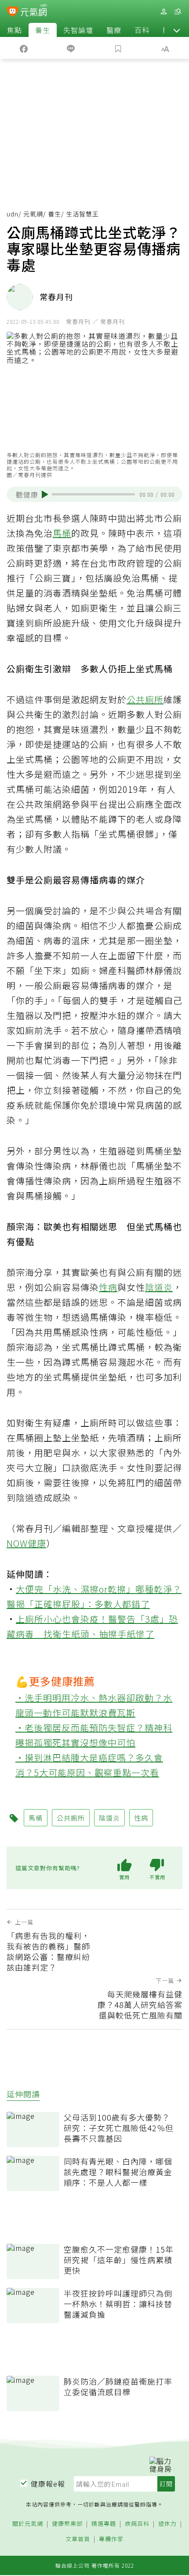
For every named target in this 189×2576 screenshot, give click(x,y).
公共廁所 (145, 699)
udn (13, 214)
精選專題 (104, 2524)
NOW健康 (26, 1543)
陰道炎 (159, 1287)
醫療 (114, 30)
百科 (142, 30)
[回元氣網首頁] (34, 11)
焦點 (15, 30)
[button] (177, 30)
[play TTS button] (45, 495)
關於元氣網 (28, 2524)
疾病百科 (137, 2524)
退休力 (167, 2524)
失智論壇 (78, 30)
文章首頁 (78, 2539)
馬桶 (62, 533)
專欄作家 (111, 2539)
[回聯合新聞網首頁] (13, 12)
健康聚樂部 (67, 2524)
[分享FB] (24, 48)
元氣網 (33, 214)
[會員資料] (164, 12)
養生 (43, 30)
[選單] (178, 12)
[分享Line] (71, 48)
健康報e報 (48, 2484)
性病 (108, 1287)
